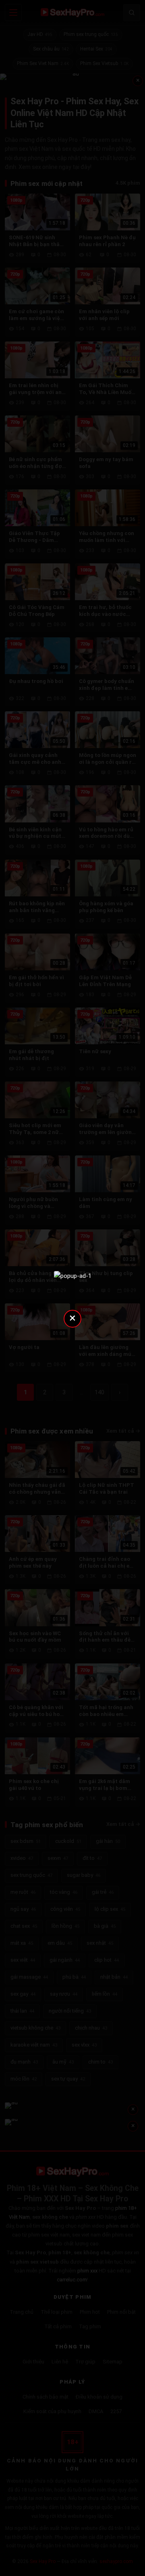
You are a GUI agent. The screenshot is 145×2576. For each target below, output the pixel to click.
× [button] (72, 1318)
